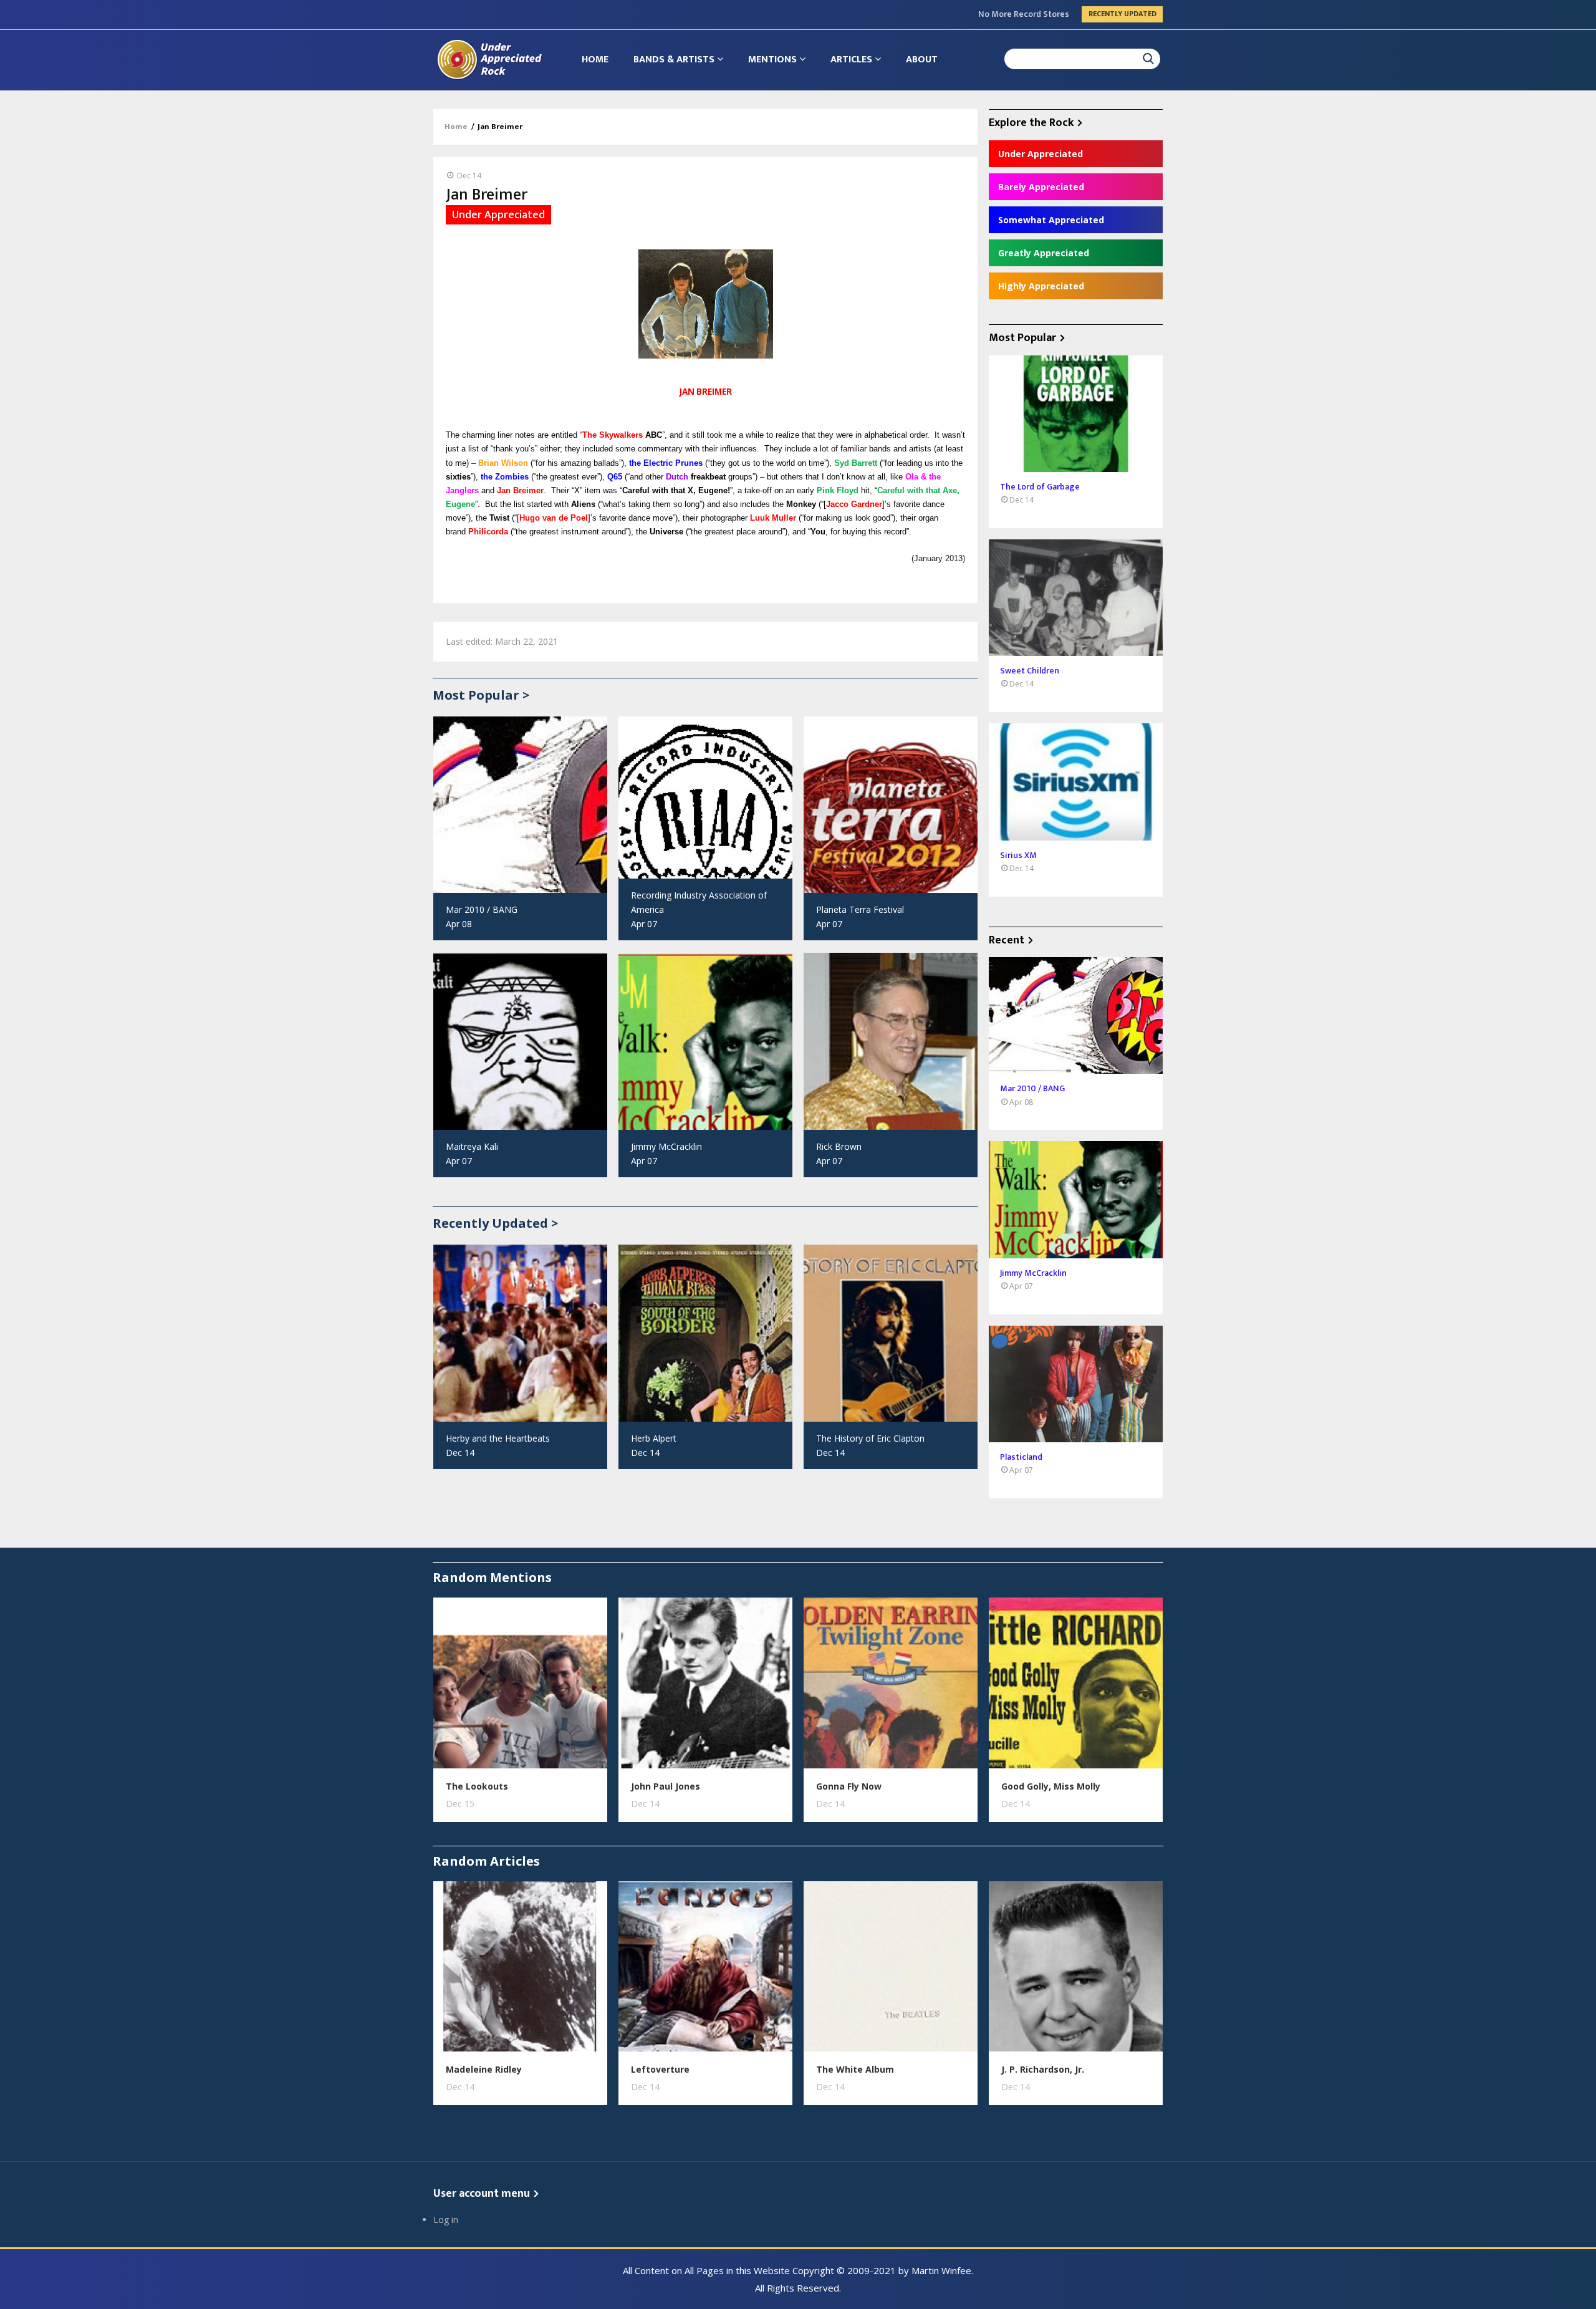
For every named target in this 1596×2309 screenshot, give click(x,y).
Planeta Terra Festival (860, 909)
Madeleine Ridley (484, 2069)
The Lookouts (477, 1786)
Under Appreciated (1041, 154)
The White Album (855, 2069)
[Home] (489, 59)
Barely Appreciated (1041, 187)
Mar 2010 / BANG (482, 909)
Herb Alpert (654, 1438)
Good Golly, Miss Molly (1051, 1786)
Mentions (774, 60)
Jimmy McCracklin (666, 1146)
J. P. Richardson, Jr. (1043, 2069)
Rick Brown (839, 1146)
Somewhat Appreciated (1051, 220)
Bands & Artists (675, 60)
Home (595, 60)
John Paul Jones (666, 1786)
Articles (853, 60)
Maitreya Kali (472, 1146)
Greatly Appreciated (1044, 253)
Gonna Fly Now (849, 1786)
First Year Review (1036, 14)
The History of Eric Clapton (870, 1438)
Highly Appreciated (1041, 286)
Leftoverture (660, 2069)
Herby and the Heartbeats (498, 1438)
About (922, 60)
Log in (446, 2220)
